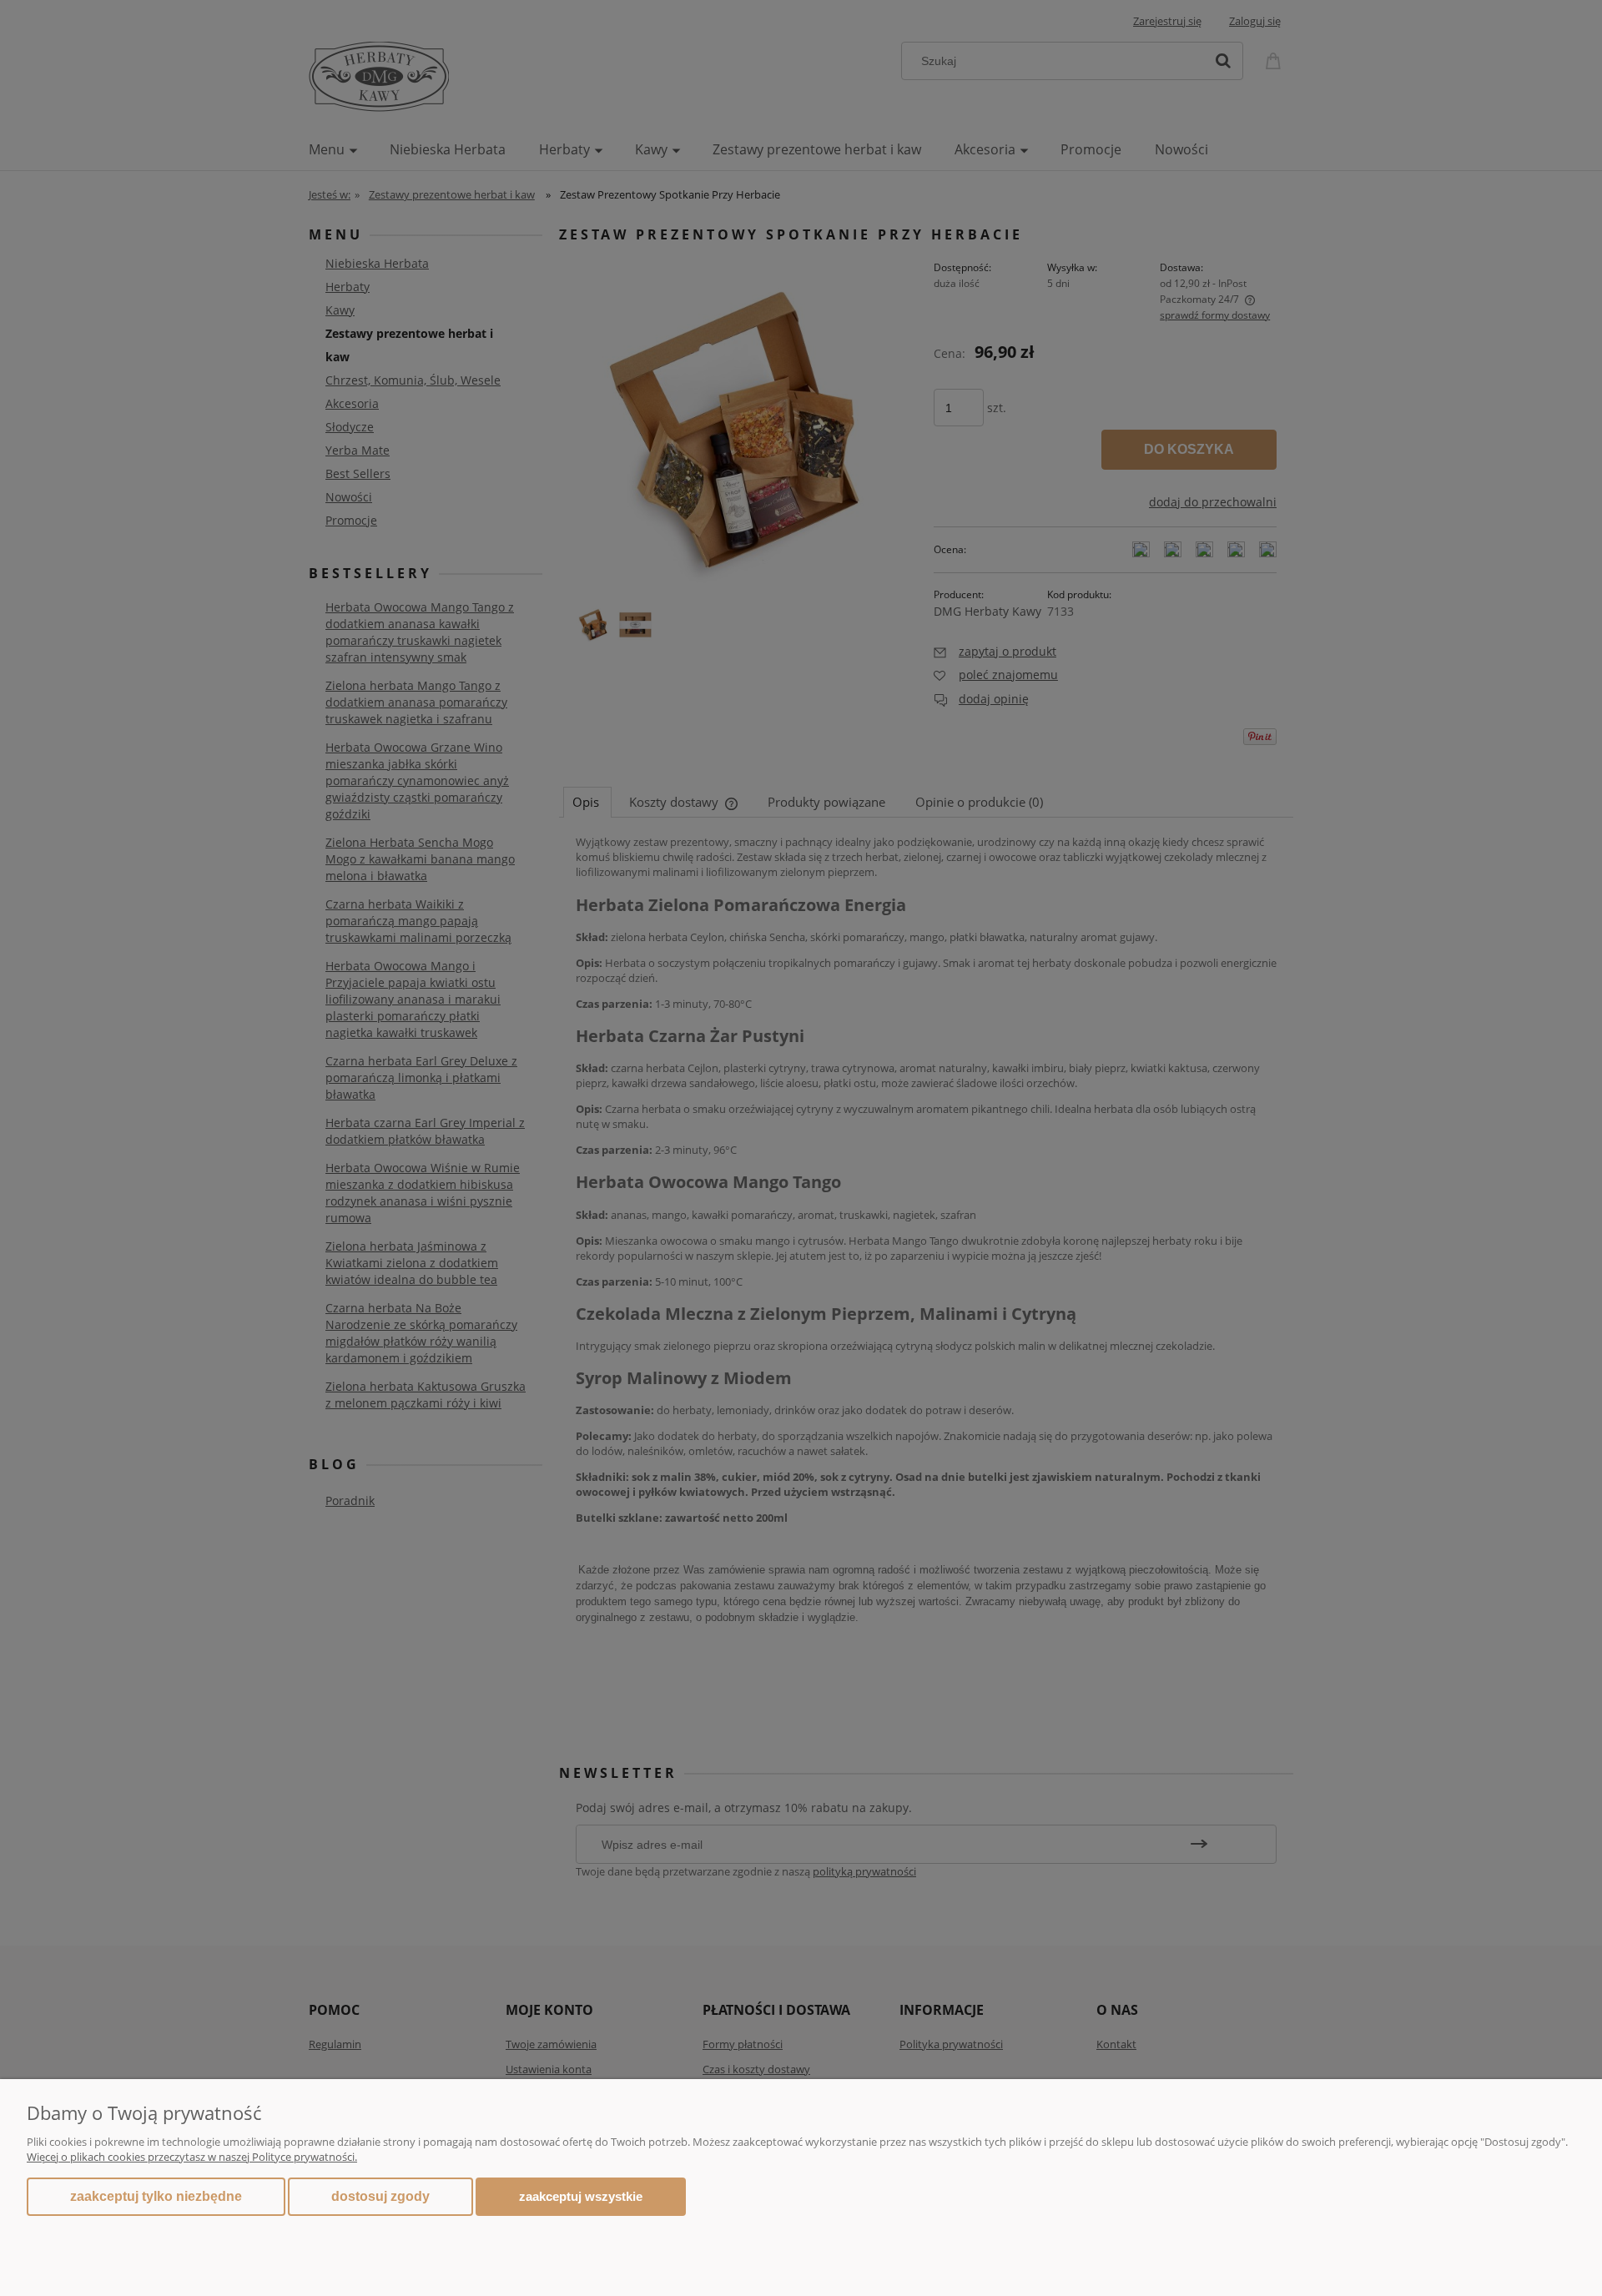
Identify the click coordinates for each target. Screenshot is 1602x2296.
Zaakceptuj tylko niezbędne (156, 2196)
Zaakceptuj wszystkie (581, 2196)
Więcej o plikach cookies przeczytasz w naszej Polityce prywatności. (192, 2157)
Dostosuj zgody (380, 2196)
